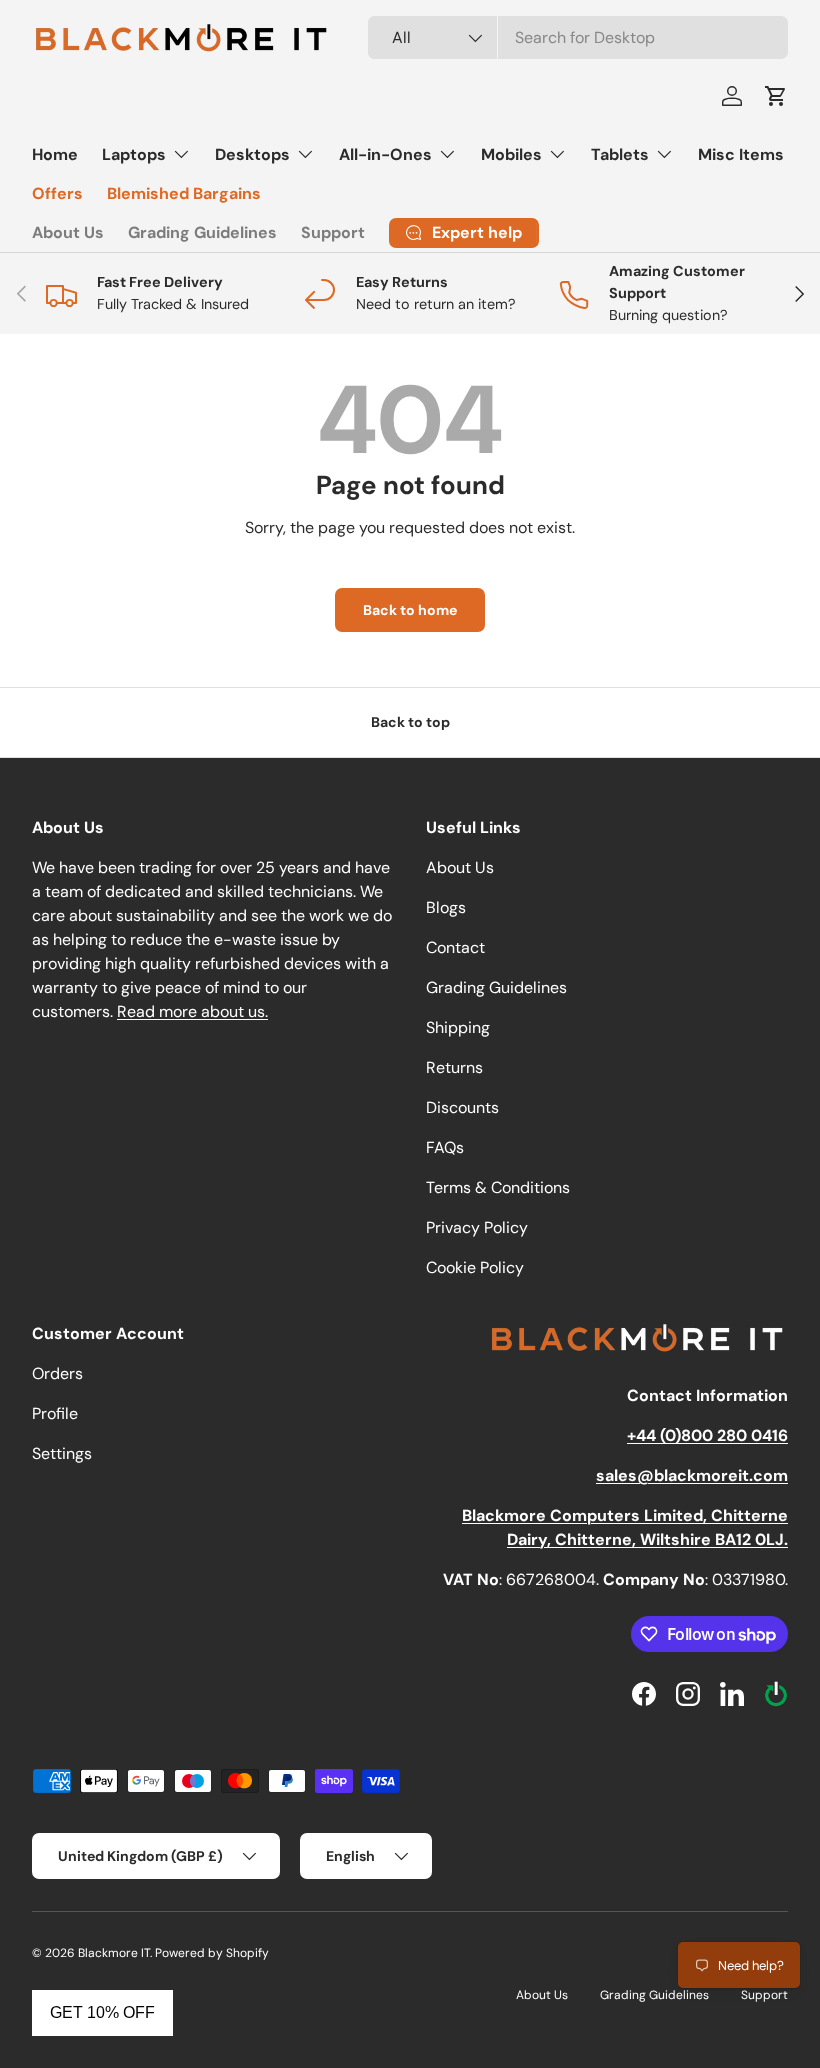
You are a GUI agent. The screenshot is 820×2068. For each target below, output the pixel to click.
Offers (57, 193)
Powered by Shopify (212, 1953)
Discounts (462, 1107)
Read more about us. (192, 1011)
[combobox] (578, 37)
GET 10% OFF (102, 2012)
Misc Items (741, 154)
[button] (776, 96)
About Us (68, 232)
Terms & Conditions (498, 1187)
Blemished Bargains (184, 193)
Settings (62, 1453)
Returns (454, 1067)
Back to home (410, 610)
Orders (57, 1373)
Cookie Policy (475, 1267)
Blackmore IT (114, 1953)
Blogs (446, 907)
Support (333, 232)
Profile (55, 1413)
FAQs (445, 1147)
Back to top (410, 722)
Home (55, 154)
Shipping (458, 1027)
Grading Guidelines (202, 232)
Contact (455, 947)
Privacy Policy (477, 1227)
